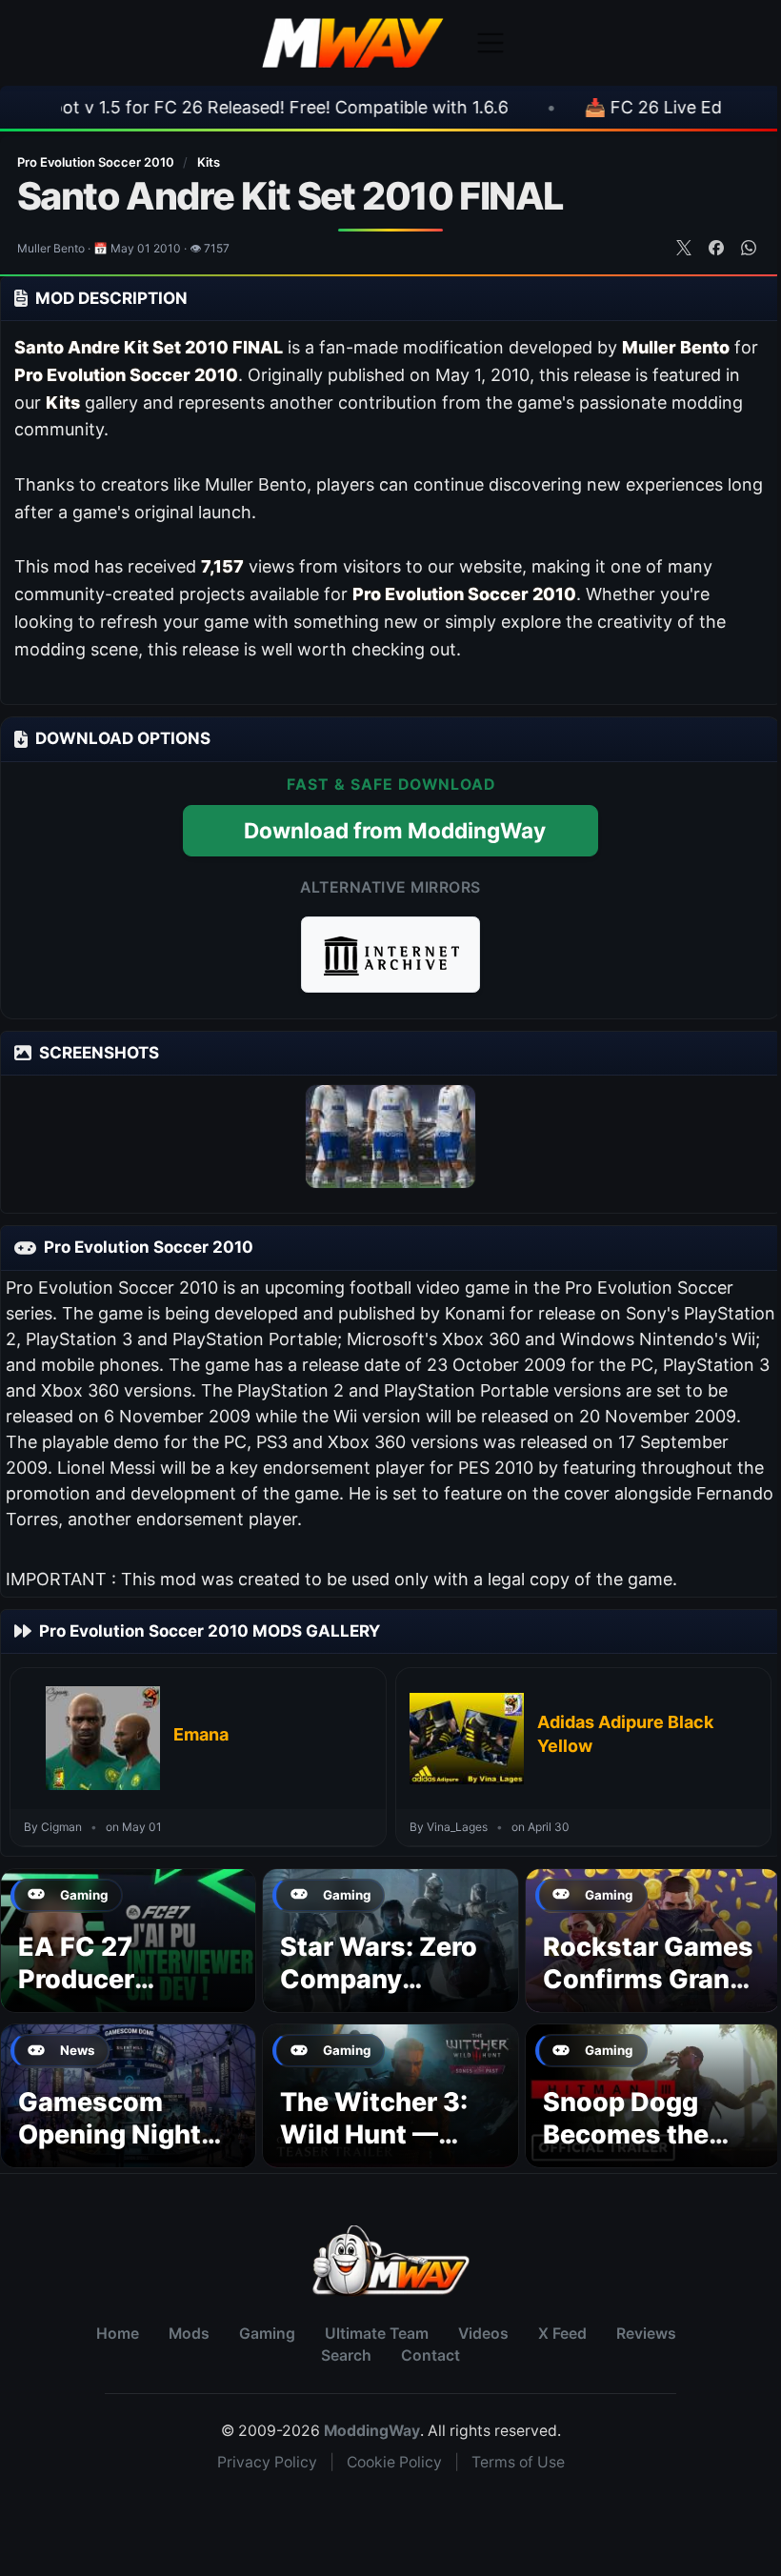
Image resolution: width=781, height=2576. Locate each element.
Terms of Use (518, 2462)
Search (346, 2355)
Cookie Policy (394, 2462)
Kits (209, 162)
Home (118, 2334)
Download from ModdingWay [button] (395, 830)
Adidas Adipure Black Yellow (625, 1733)
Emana (201, 1734)
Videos (483, 2334)
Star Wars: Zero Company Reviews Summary (379, 1995)
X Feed (562, 2334)
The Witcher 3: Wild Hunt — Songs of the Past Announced (385, 2150)
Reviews (646, 2334)
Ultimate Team (377, 2334)
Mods (189, 2334)
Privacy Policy (267, 2462)
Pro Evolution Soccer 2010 (97, 162)
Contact (431, 2355)
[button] (390, 955)
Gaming (267, 2334)
